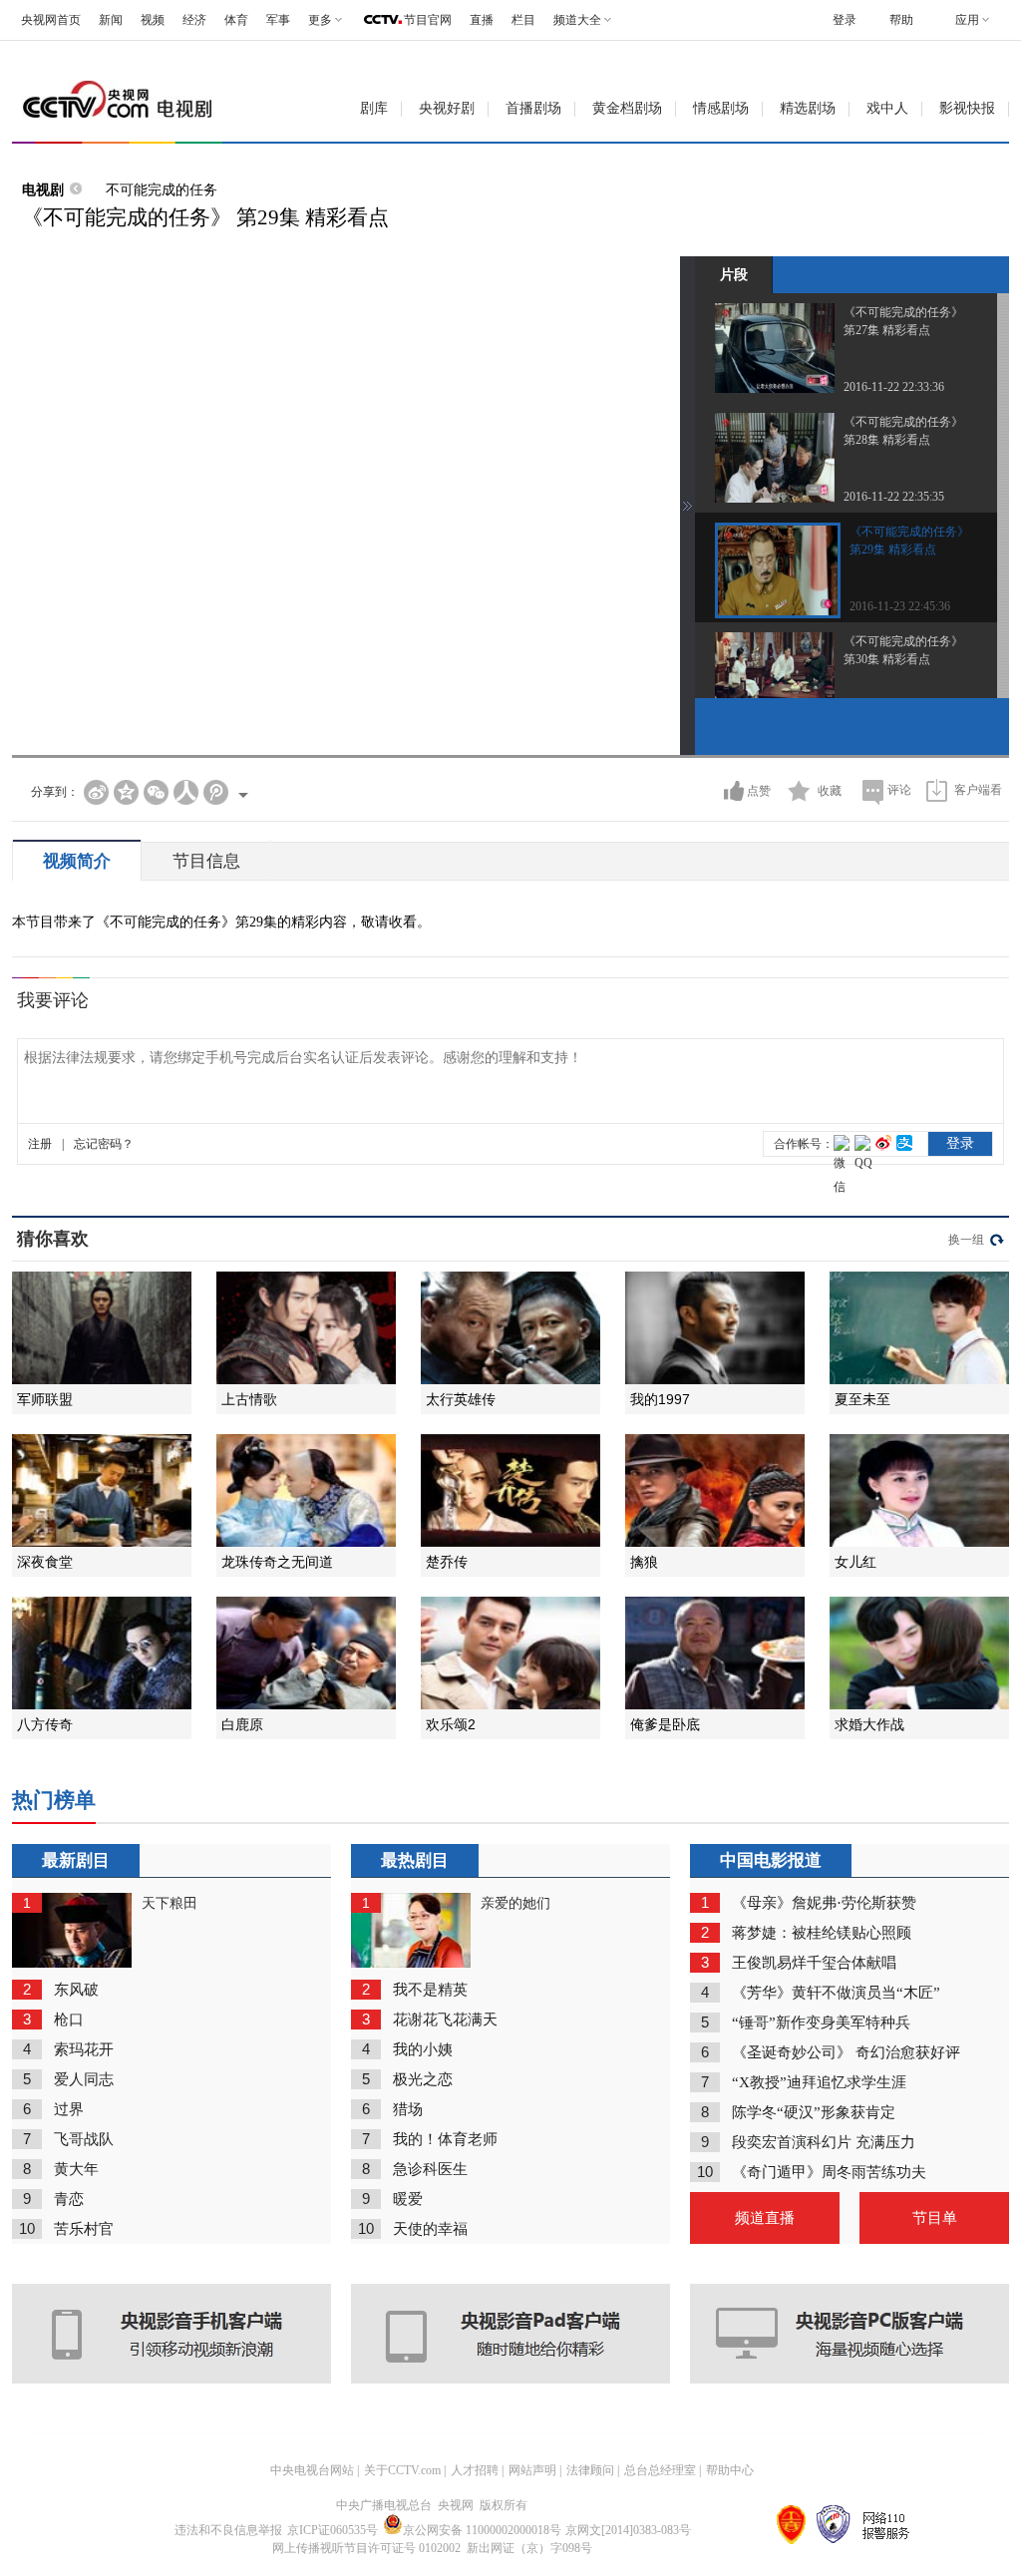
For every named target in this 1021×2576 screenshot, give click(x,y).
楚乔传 (447, 1562)
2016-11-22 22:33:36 (894, 387)
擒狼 (644, 1562)
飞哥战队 (84, 2139)
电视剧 (43, 189)
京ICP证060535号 (333, 2530)
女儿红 (855, 1562)
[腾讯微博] (216, 792)
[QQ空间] (126, 792)
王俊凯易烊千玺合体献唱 (814, 1963)
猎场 (408, 2109)
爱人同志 (84, 2079)
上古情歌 (249, 1399)
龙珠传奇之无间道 (277, 1562)
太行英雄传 (461, 1399)
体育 (236, 20)
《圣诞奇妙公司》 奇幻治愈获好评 (846, 2052)
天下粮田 (170, 1903)
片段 (734, 274)
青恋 (69, 2199)
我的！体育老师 (445, 2139)
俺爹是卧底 (665, 1724)
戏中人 (887, 108)
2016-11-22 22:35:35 (894, 497)
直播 (482, 20)
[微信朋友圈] (156, 792)
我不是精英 (430, 1990)
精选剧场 (808, 108)
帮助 (901, 20)
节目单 (935, 2218)
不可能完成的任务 (162, 189)
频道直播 (765, 2218)
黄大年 (76, 2169)
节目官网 (428, 20)
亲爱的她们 (515, 1903)
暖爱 (408, 2199)
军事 (278, 20)
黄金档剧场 (627, 108)
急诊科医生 (430, 2169)
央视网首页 (51, 20)
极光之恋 (423, 2079)
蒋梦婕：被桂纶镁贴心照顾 (822, 1933)
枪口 (69, 2020)
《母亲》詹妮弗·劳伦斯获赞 (824, 1903)
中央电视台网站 (312, 2470)
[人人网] (186, 792)
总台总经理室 (660, 2470)
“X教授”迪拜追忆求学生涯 (819, 2082)
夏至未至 (862, 1399)
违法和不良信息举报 (228, 2530)
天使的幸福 (430, 2229)
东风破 (76, 1990)
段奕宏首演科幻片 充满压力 (824, 2142)
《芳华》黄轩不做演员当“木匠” (836, 1993)
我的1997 (660, 1399)
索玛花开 (84, 2049)
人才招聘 (475, 2470)
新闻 (111, 20)
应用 (967, 20)
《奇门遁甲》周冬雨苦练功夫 (829, 2172)
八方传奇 (45, 1724)
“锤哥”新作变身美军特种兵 (821, 2023)
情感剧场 (721, 108)
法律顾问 (590, 2470)
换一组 (966, 1240)
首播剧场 (533, 108)
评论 (899, 790)
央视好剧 (447, 108)
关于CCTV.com (402, 2470)
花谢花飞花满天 (445, 2020)
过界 (69, 2109)
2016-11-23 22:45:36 (900, 606)
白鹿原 (242, 1724)
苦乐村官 (84, 2229)
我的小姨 (423, 2049)
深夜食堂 (45, 1562)
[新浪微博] (96, 792)
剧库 (374, 108)
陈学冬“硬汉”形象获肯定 (814, 2112)
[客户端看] (937, 790)
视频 (153, 20)
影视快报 (967, 108)
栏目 (523, 20)
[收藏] (799, 791)
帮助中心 (730, 2470)
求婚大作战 (869, 1724)
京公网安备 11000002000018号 (482, 2530)
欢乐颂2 (451, 1724)
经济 (194, 20)
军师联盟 (45, 1399)
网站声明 (532, 2470)
